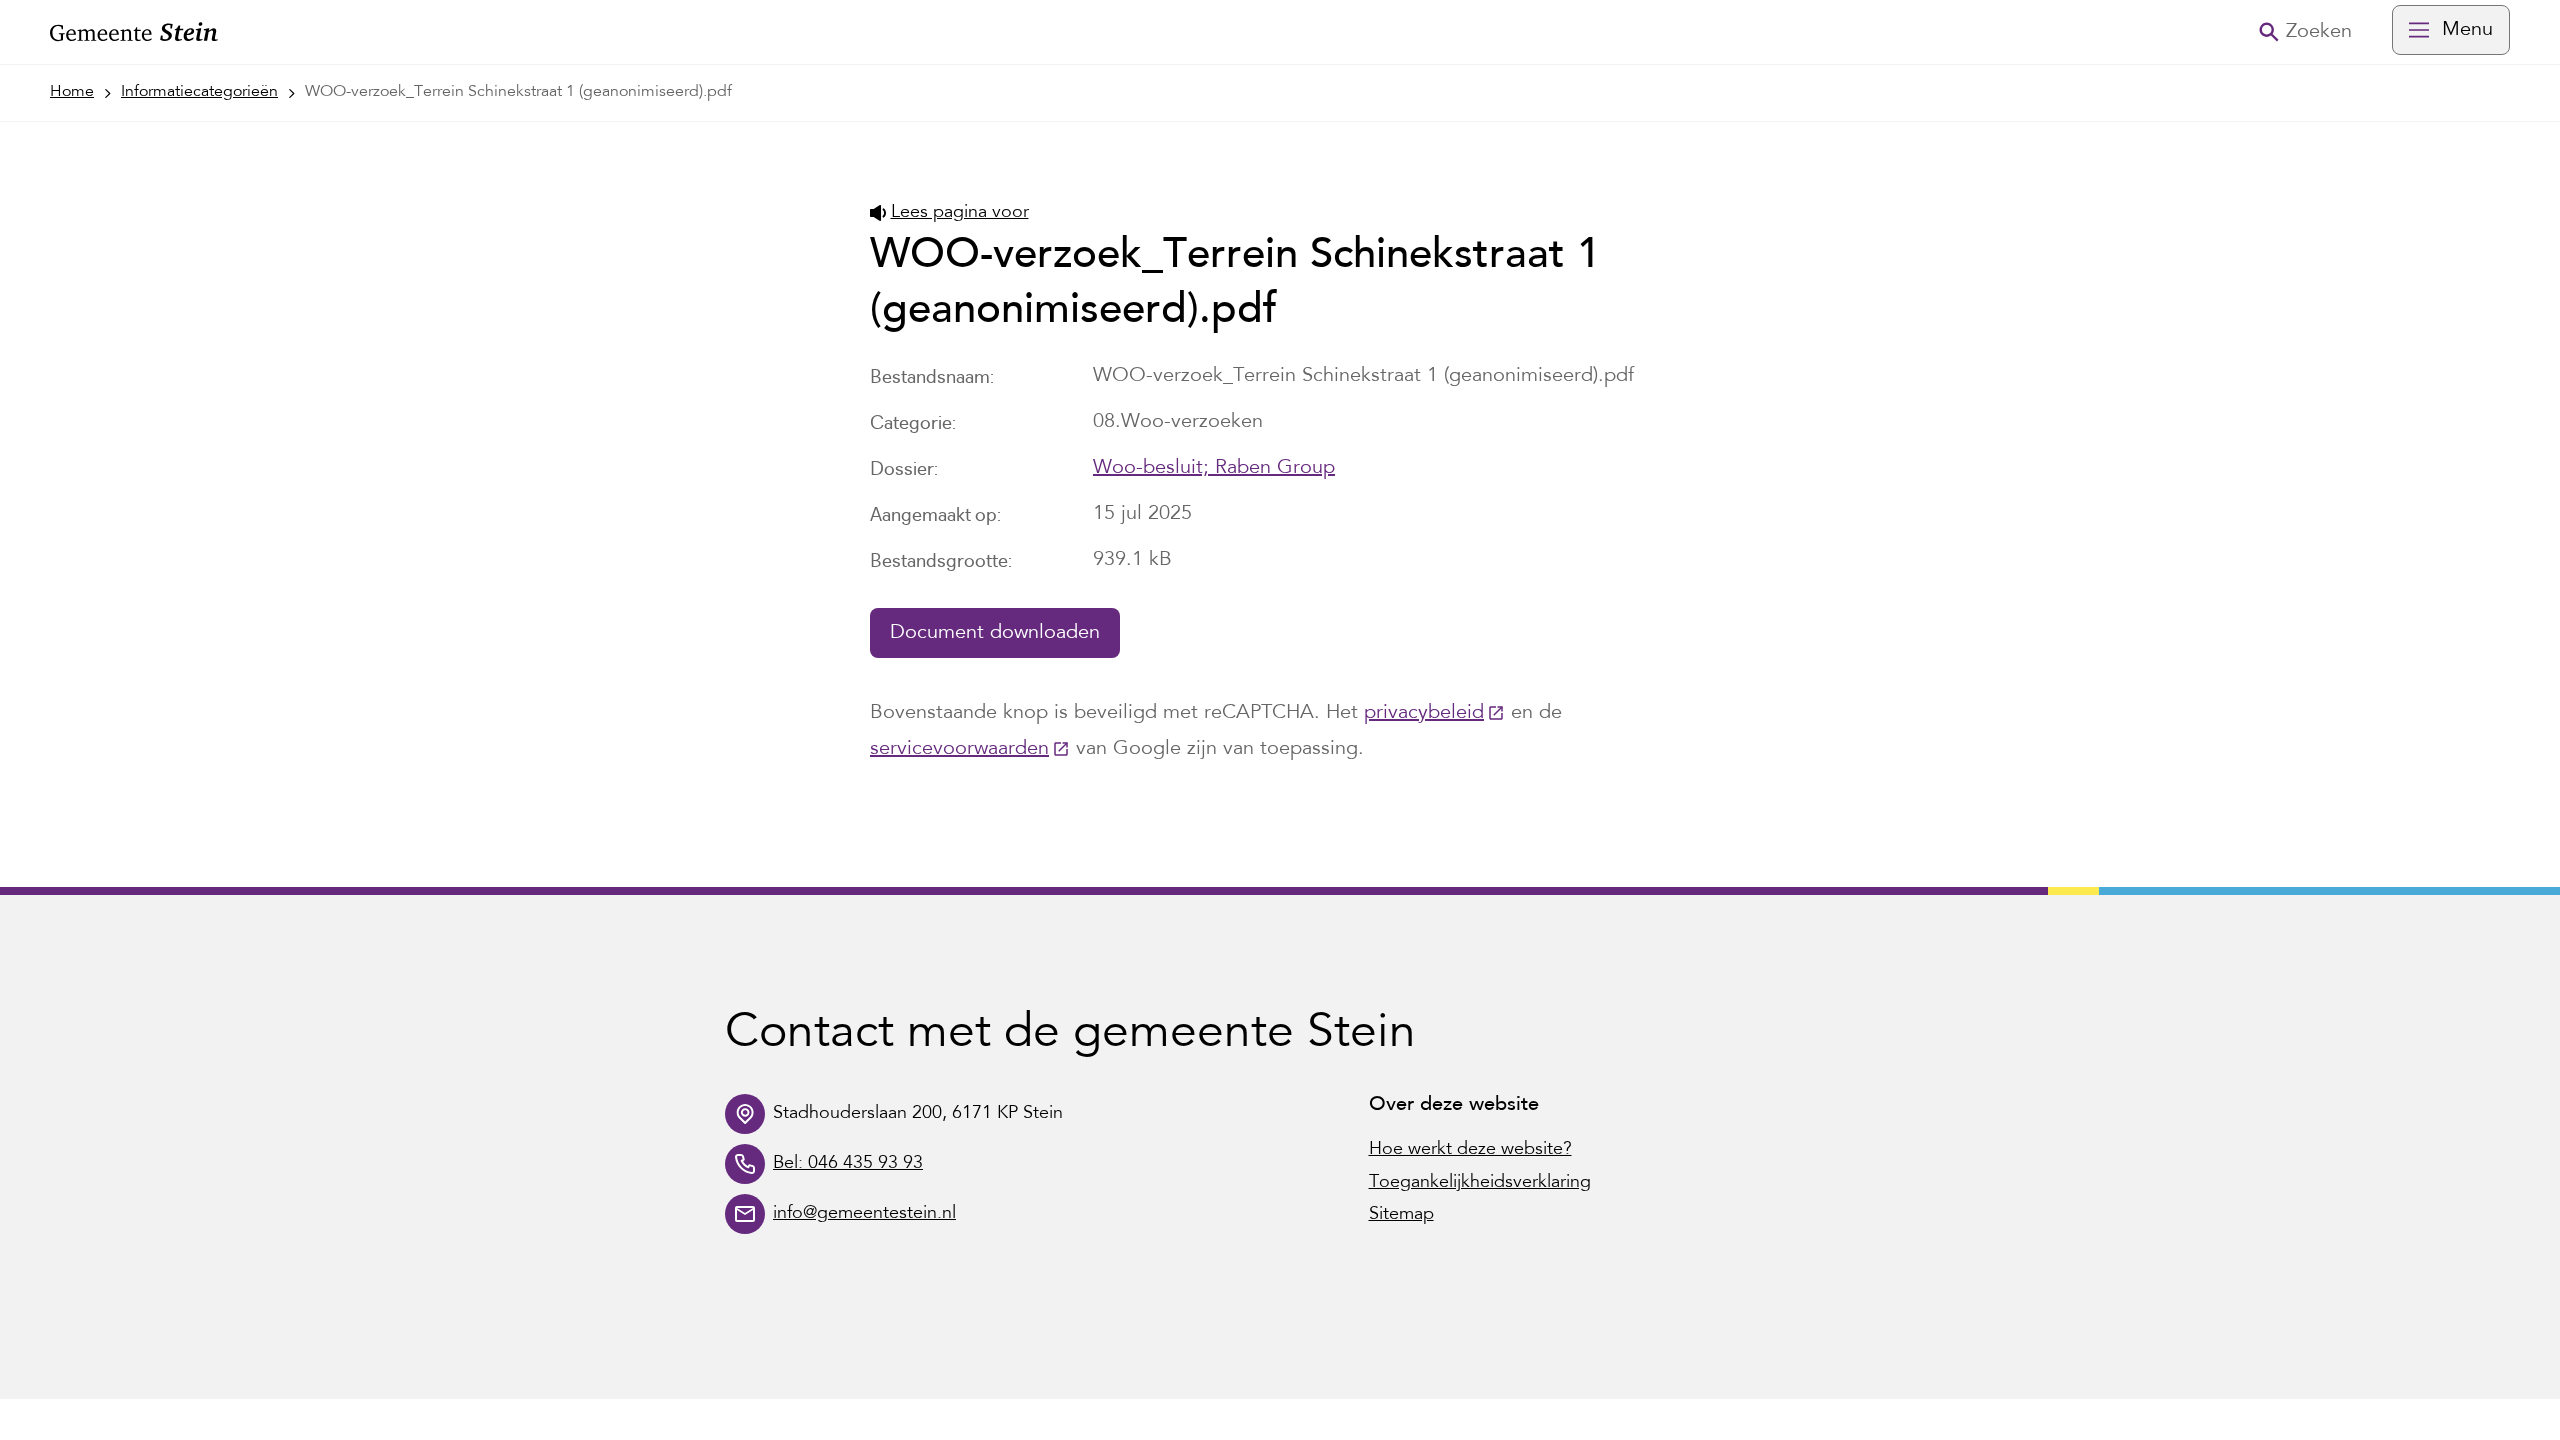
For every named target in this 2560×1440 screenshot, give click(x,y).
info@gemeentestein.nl (864, 1214)
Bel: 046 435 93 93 (848, 1164)
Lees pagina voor (960, 213)
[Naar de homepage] (134, 32)
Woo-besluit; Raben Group (1214, 468)
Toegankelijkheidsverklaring (1480, 1183)
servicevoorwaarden (970, 749)
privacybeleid (1434, 713)
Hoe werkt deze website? (1470, 1150)
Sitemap (1401, 1215)
